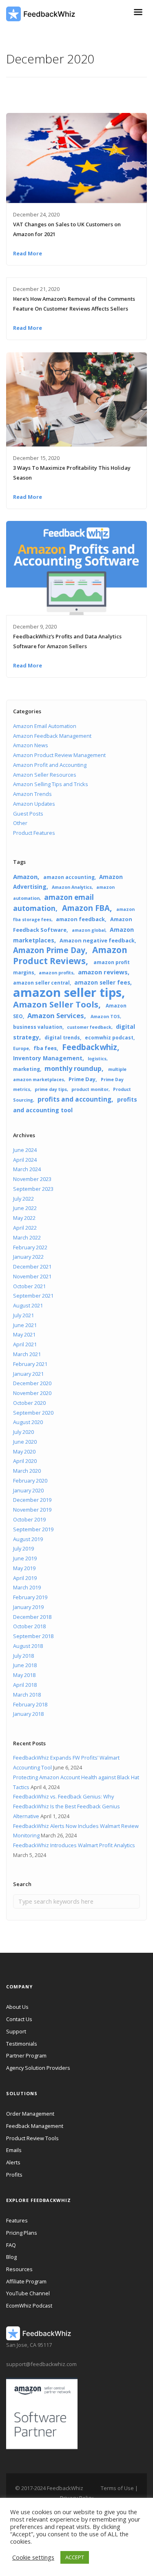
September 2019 (33, 1529)
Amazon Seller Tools (56, 1004)
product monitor (90, 1089)
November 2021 (32, 1276)
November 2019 (32, 1510)
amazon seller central (41, 983)
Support (16, 2031)
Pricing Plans (22, 2233)
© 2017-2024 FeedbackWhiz (49, 2488)
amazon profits (56, 973)
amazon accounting (69, 877)
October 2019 (29, 1519)
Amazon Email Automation (45, 726)
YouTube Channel (28, 2293)
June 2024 (25, 1150)
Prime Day (82, 1079)
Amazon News (31, 745)
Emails (14, 2150)
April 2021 (25, 1344)
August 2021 (28, 1305)
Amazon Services (56, 1015)
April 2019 (25, 1578)
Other (20, 823)
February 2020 (30, 1481)
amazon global (89, 930)
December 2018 (32, 1617)
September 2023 (33, 1189)
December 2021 (32, 1267)
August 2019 (28, 1539)
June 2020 (25, 1442)
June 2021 (25, 1325)
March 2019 (27, 1587)
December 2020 (32, 1383)
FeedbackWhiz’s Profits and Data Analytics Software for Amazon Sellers (67, 641)
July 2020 (23, 1432)
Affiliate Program (26, 2281)
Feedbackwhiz (90, 1047)
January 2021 (28, 1374)
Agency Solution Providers (38, 2068)
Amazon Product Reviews (70, 955)
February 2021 (30, 1364)
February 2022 (30, 1247)
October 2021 (29, 1286)
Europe (21, 1048)
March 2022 (27, 1237)
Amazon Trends (32, 794)
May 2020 (24, 1451)
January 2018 (28, 1714)
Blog (11, 2257)
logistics (97, 1059)
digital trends (62, 1037)
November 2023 (32, 1179)
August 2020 (28, 1422)
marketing (27, 1069)
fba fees (45, 1048)
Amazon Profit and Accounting (50, 765)
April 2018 (25, 1685)
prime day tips (51, 1089)
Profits (14, 2175)
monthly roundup (73, 1068)
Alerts (13, 2162)
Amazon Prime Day (49, 950)
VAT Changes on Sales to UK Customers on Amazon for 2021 (67, 229)
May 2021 (24, 1334)
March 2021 (27, 1354)
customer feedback (89, 1027)
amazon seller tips (67, 992)
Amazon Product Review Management (59, 755)
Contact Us (19, 2019)
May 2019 (24, 1568)
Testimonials (22, 2044)
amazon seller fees (102, 983)
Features (17, 2220)
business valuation (38, 1027)
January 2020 (28, 1490)
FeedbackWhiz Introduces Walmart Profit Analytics (74, 1845)
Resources (19, 2269)
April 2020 (25, 1461)
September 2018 (33, 1636)
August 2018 (28, 1646)
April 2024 (25, 1160)
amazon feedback (80, 919)
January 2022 (28, 1257)
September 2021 (33, 1296)
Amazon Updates (34, 804)
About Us (17, 2007)
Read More (28, 253)
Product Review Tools (32, 2138)
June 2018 (25, 1665)
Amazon (25, 877)
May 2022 (24, 1218)
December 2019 (32, 1500)
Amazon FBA (86, 908)
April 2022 (25, 1228)
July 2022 (23, 1199)
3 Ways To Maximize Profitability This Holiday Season (72, 473)
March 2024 (27, 1169)
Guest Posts (28, 814)
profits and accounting (74, 1099)
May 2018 (24, 1675)
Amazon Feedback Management (52, 736)
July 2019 (23, 1548)
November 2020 (32, 1393)
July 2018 (23, 1656)
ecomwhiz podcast (109, 1037)
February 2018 (30, 1704)
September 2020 (33, 1413)
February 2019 (30, 1597)
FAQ (11, 2245)
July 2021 (23, 1315)
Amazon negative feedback (97, 940)
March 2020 (27, 1471)
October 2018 (29, 1626)
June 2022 (25, 1208)
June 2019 (25, 1558)
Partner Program (26, 2055)
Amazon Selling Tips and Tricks (51, 784)
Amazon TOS (105, 1016)
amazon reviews (103, 972)
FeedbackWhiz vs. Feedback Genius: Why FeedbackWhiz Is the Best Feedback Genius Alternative (67, 1806)
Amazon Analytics (72, 887)
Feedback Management (35, 2126)
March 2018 (27, 1695)
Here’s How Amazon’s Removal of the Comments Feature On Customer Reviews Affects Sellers (74, 304)
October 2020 (29, 1403)
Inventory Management (48, 1058)
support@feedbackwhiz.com (41, 2364)
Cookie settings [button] (33, 2557)
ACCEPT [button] (75, 2557)
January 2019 (28, 1607)
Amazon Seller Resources (45, 775)
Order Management (30, 2114)
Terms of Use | (119, 2488)
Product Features (34, 833)
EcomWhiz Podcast (29, 2306)
